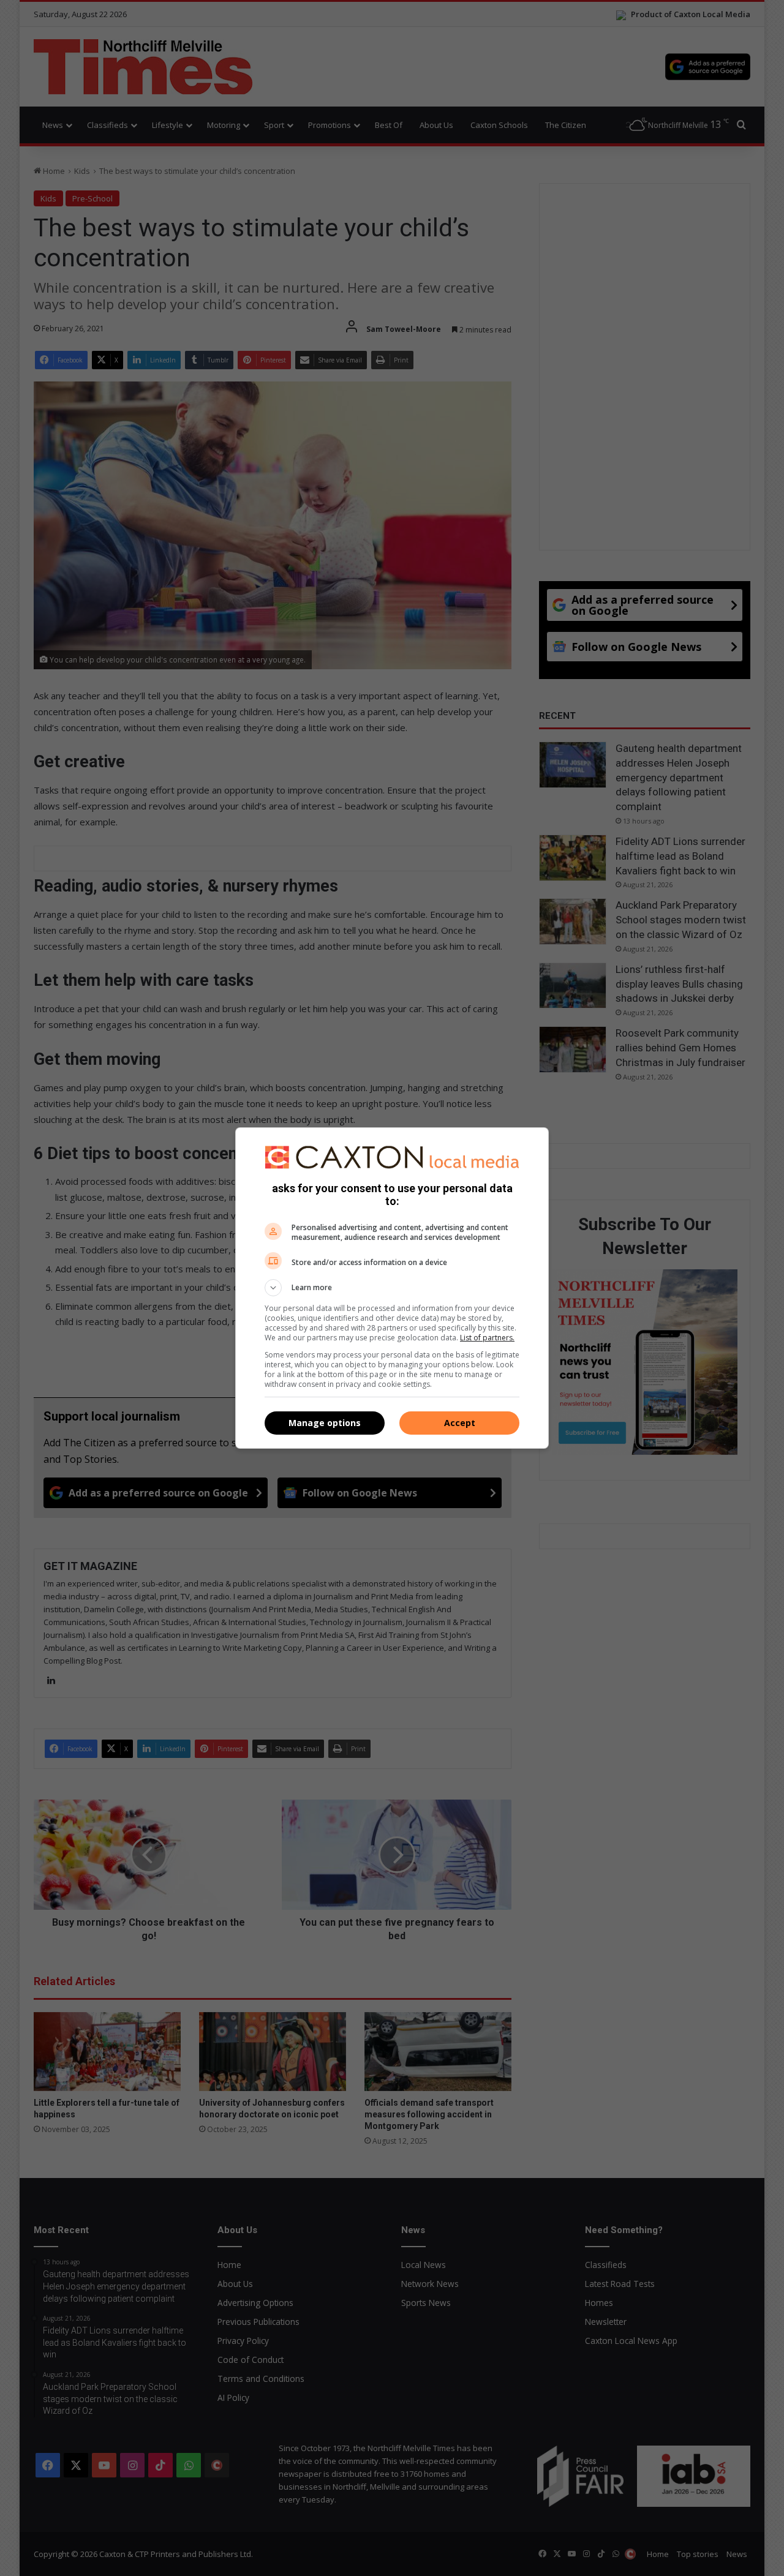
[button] (392, 1288)
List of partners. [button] (487, 1338)
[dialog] (392, 1288)
